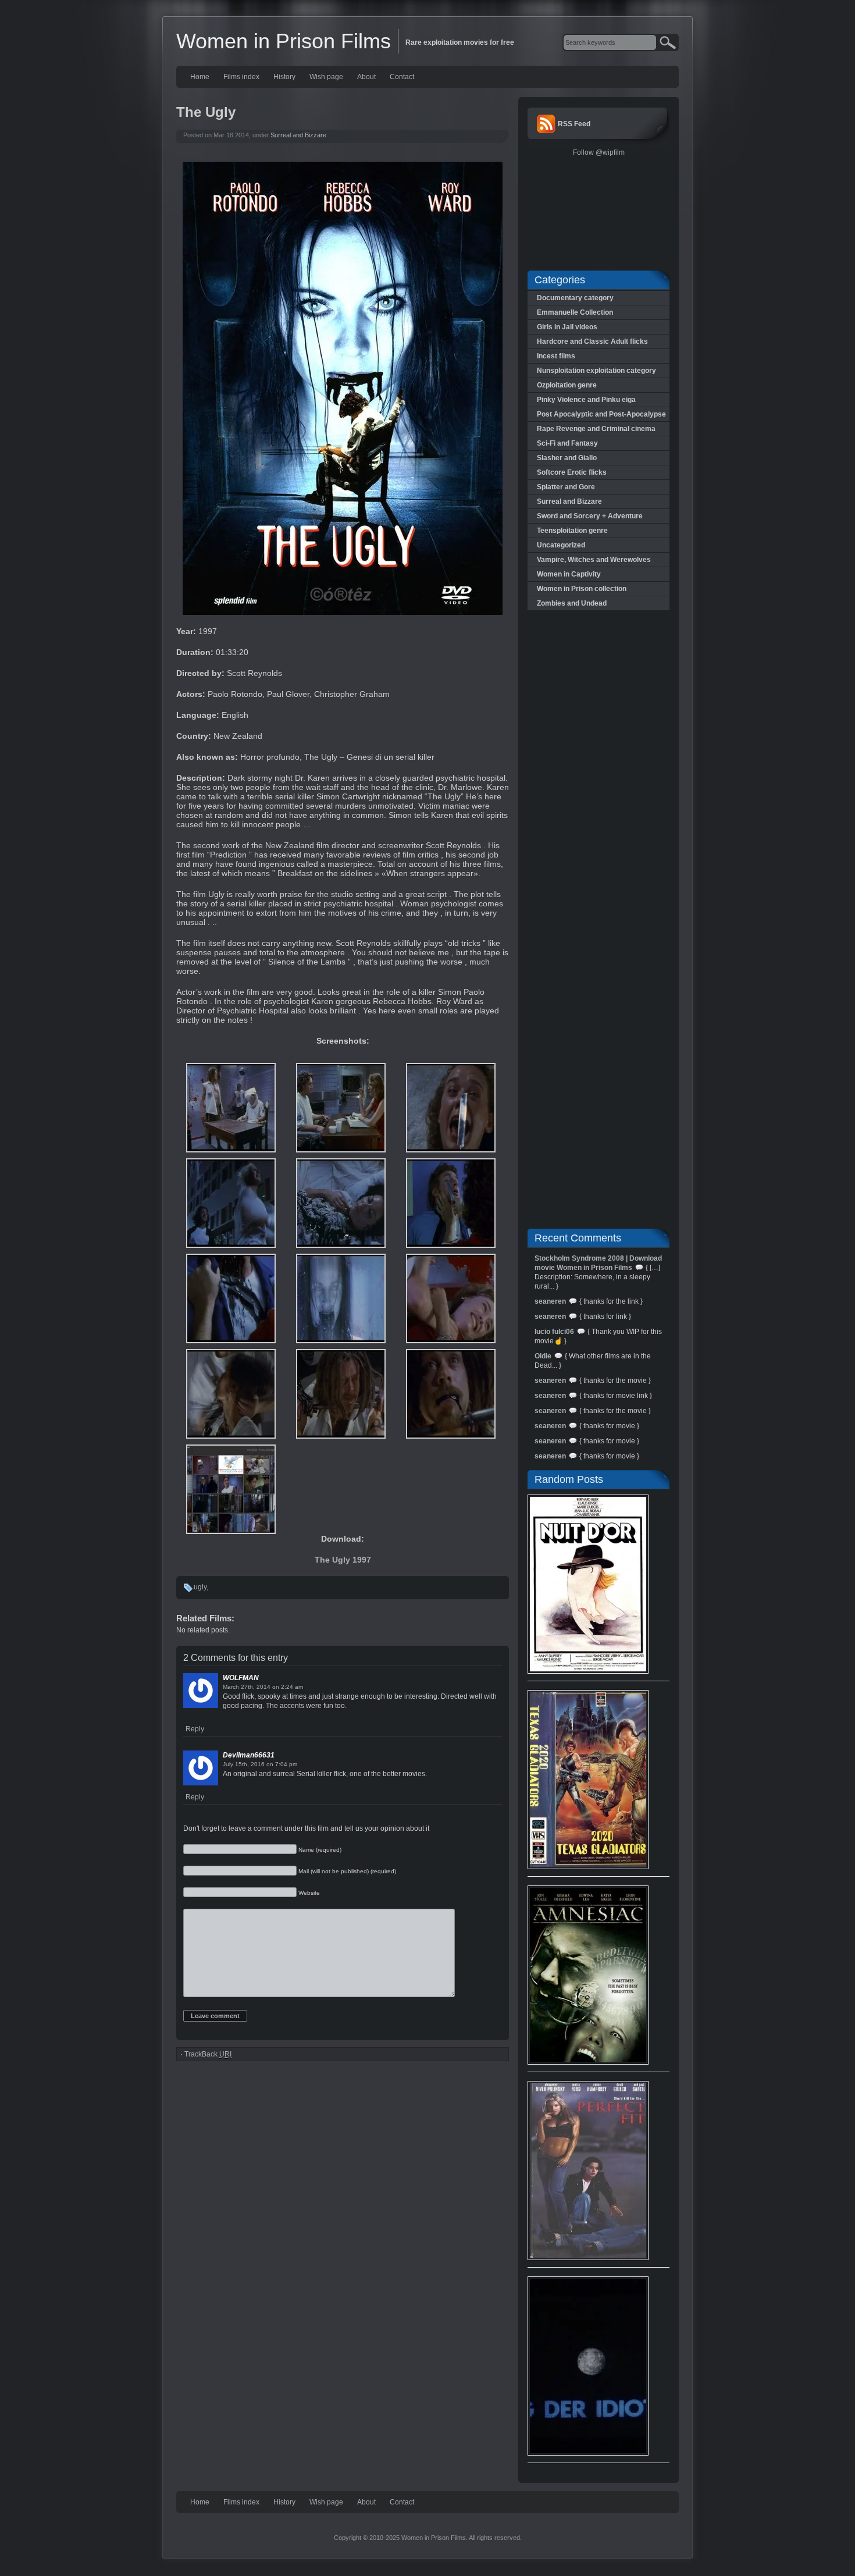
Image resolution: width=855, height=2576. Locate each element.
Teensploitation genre (572, 531)
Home (200, 77)
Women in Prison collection (582, 589)
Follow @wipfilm (599, 152)
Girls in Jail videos (567, 327)
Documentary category (575, 298)
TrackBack (208, 2054)
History (284, 77)
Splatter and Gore (566, 487)
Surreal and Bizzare (298, 135)
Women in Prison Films (284, 41)
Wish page (326, 77)
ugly (200, 1587)
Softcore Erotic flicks (572, 472)
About (366, 77)
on (276, 1687)
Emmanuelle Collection (575, 312)
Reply (195, 1729)
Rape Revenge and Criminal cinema (596, 429)
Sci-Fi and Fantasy (567, 443)
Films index (241, 77)
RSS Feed (574, 124)
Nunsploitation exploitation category (596, 371)
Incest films (556, 356)
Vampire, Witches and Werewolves (594, 560)
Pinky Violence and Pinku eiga (586, 400)
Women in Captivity (569, 574)
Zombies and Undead (572, 603)
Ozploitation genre (567, 385)
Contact (402, 77)
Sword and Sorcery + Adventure (590, 516)
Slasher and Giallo (567, 458)
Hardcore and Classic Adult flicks (592, 341)
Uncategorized (561, 545)
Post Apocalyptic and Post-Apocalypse (601, 414)
